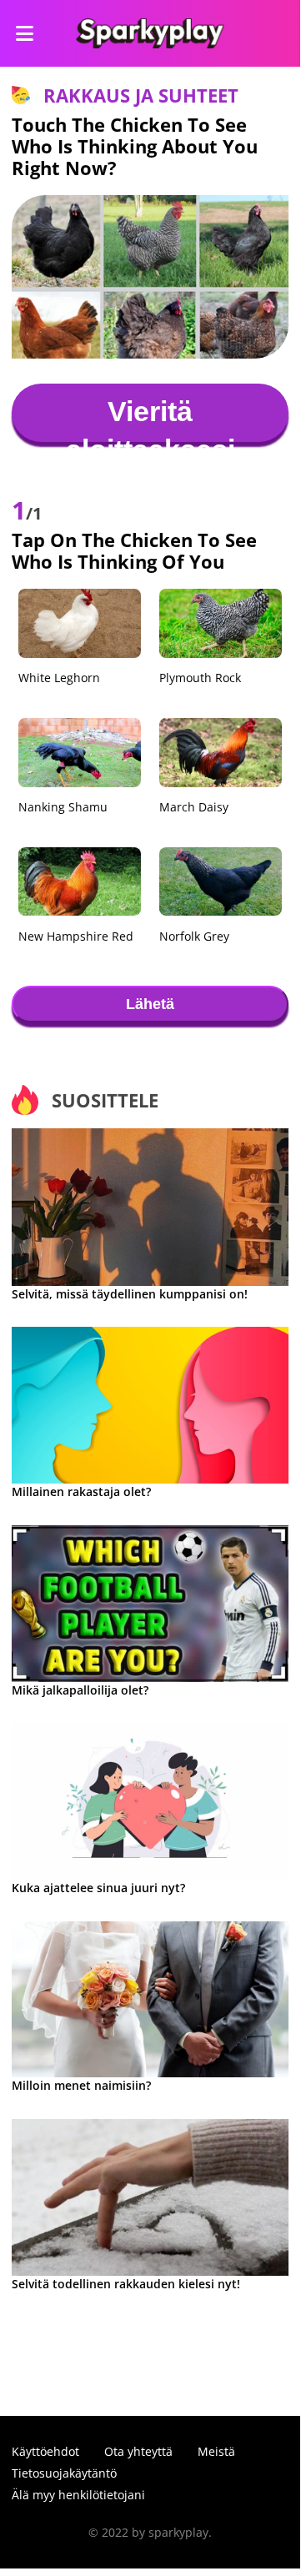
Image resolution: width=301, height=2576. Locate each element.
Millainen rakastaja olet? (81, 1491)
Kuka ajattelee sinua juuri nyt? (98, 1888)
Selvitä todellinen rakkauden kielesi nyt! (126, 2284)
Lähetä (150, 1004)
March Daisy (194, 807)
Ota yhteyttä (138, 2451)
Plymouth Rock (200, 678)
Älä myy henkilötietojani (78, 2495)
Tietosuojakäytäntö (64, 2473)
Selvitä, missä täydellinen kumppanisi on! (130, 1294)
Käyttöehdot (45, 2451)
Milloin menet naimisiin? (81, 2085)
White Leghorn (59, 678)
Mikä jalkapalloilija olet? (80, 1690)
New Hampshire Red (76, 936)
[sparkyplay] (150, 33)
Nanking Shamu (63, 807)
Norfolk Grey (194, 936)
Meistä (216, 2451)
